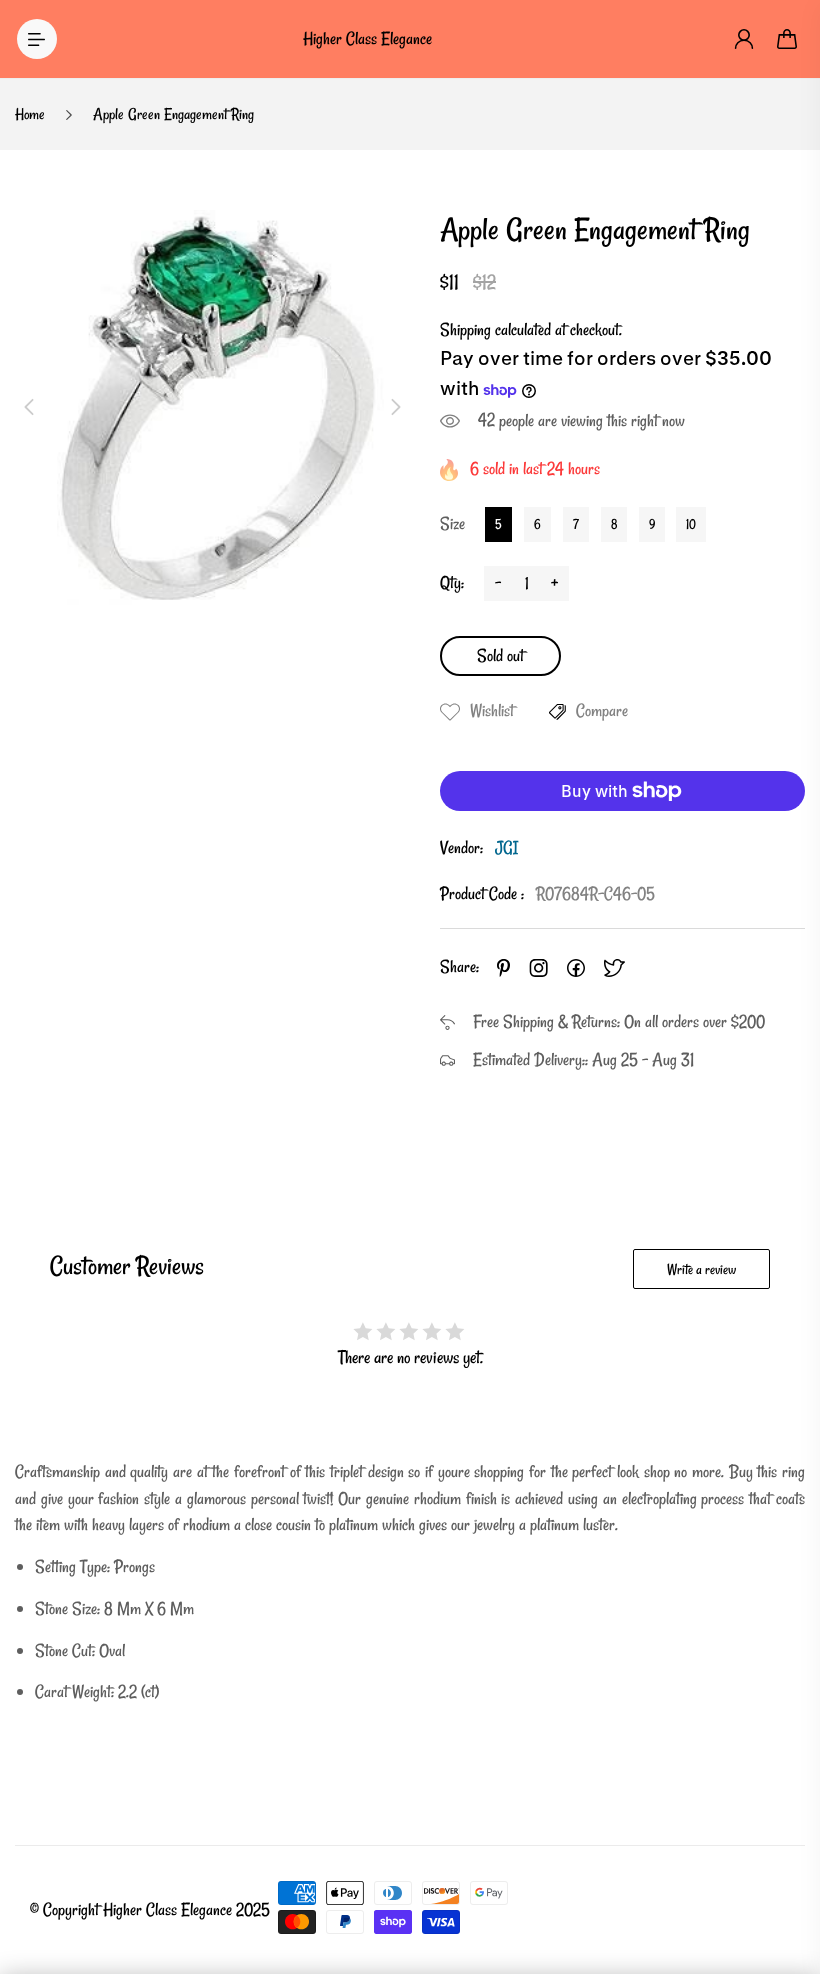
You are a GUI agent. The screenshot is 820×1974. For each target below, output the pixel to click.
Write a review (701, 1269)
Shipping (465, 329)
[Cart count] (788, 39)
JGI (506, 847)
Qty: (452, 582)
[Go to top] (785, 1904)
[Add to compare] (557, 712)
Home (30, 114)
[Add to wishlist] (450, 712)
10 (691, 524)
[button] (29, 407)
